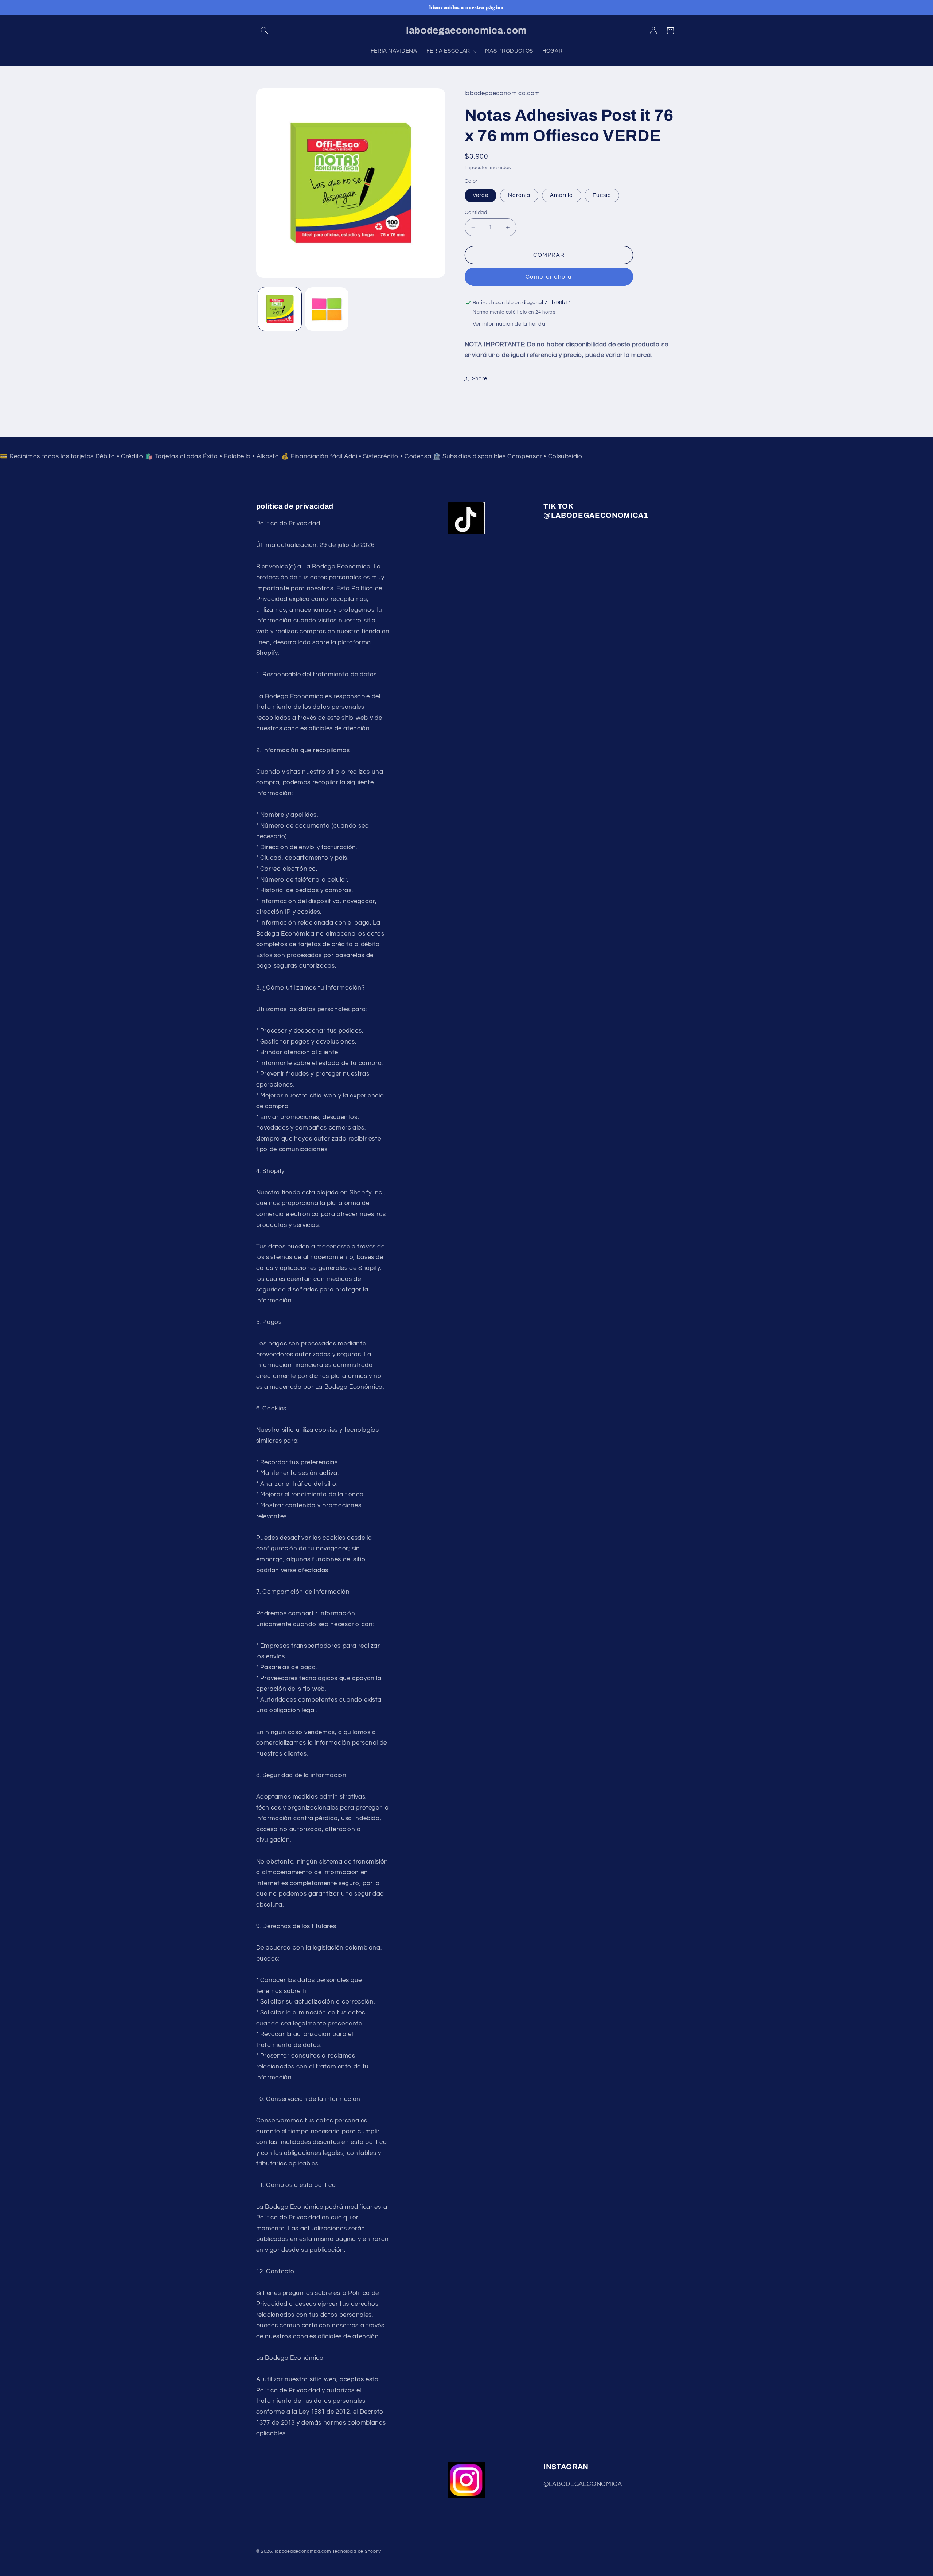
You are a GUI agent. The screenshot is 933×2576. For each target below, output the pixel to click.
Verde (481, 195)
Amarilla (561, 195)
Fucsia (602, 195)
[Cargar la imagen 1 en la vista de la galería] (280, 309)
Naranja (519, 195)
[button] (265, 31)
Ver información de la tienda (509, 324)
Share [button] (480, 379)
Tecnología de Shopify (357, 2551)
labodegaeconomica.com (303, 2551)
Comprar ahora (549, 277)
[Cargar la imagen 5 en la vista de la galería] (327, 309)
